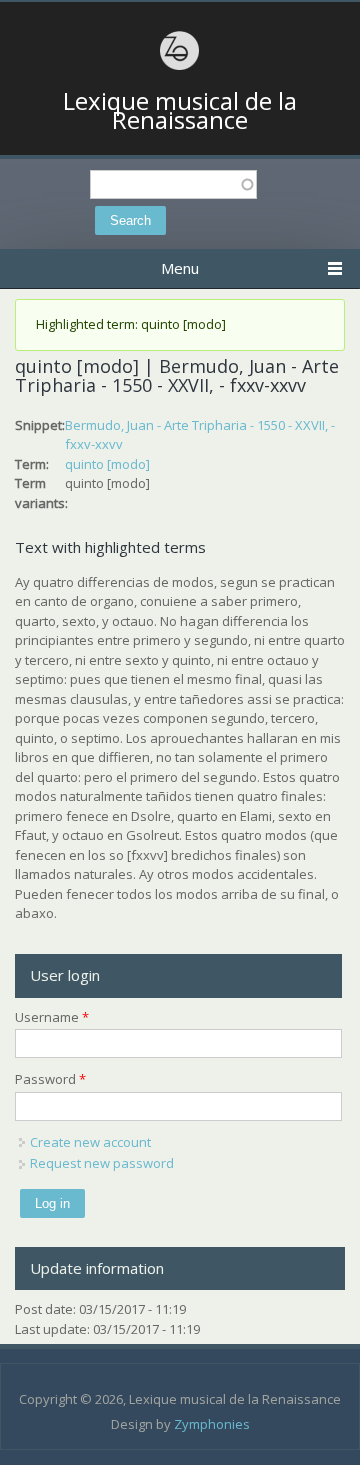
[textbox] (173, 184)
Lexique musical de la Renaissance (180, 110)
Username (52, 1017)
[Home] (180, 67)
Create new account (90, 1142)
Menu (180, 268)
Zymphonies (212, 1424)
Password (50, 1079)
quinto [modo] (107, 464)
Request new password (102, 1163)
